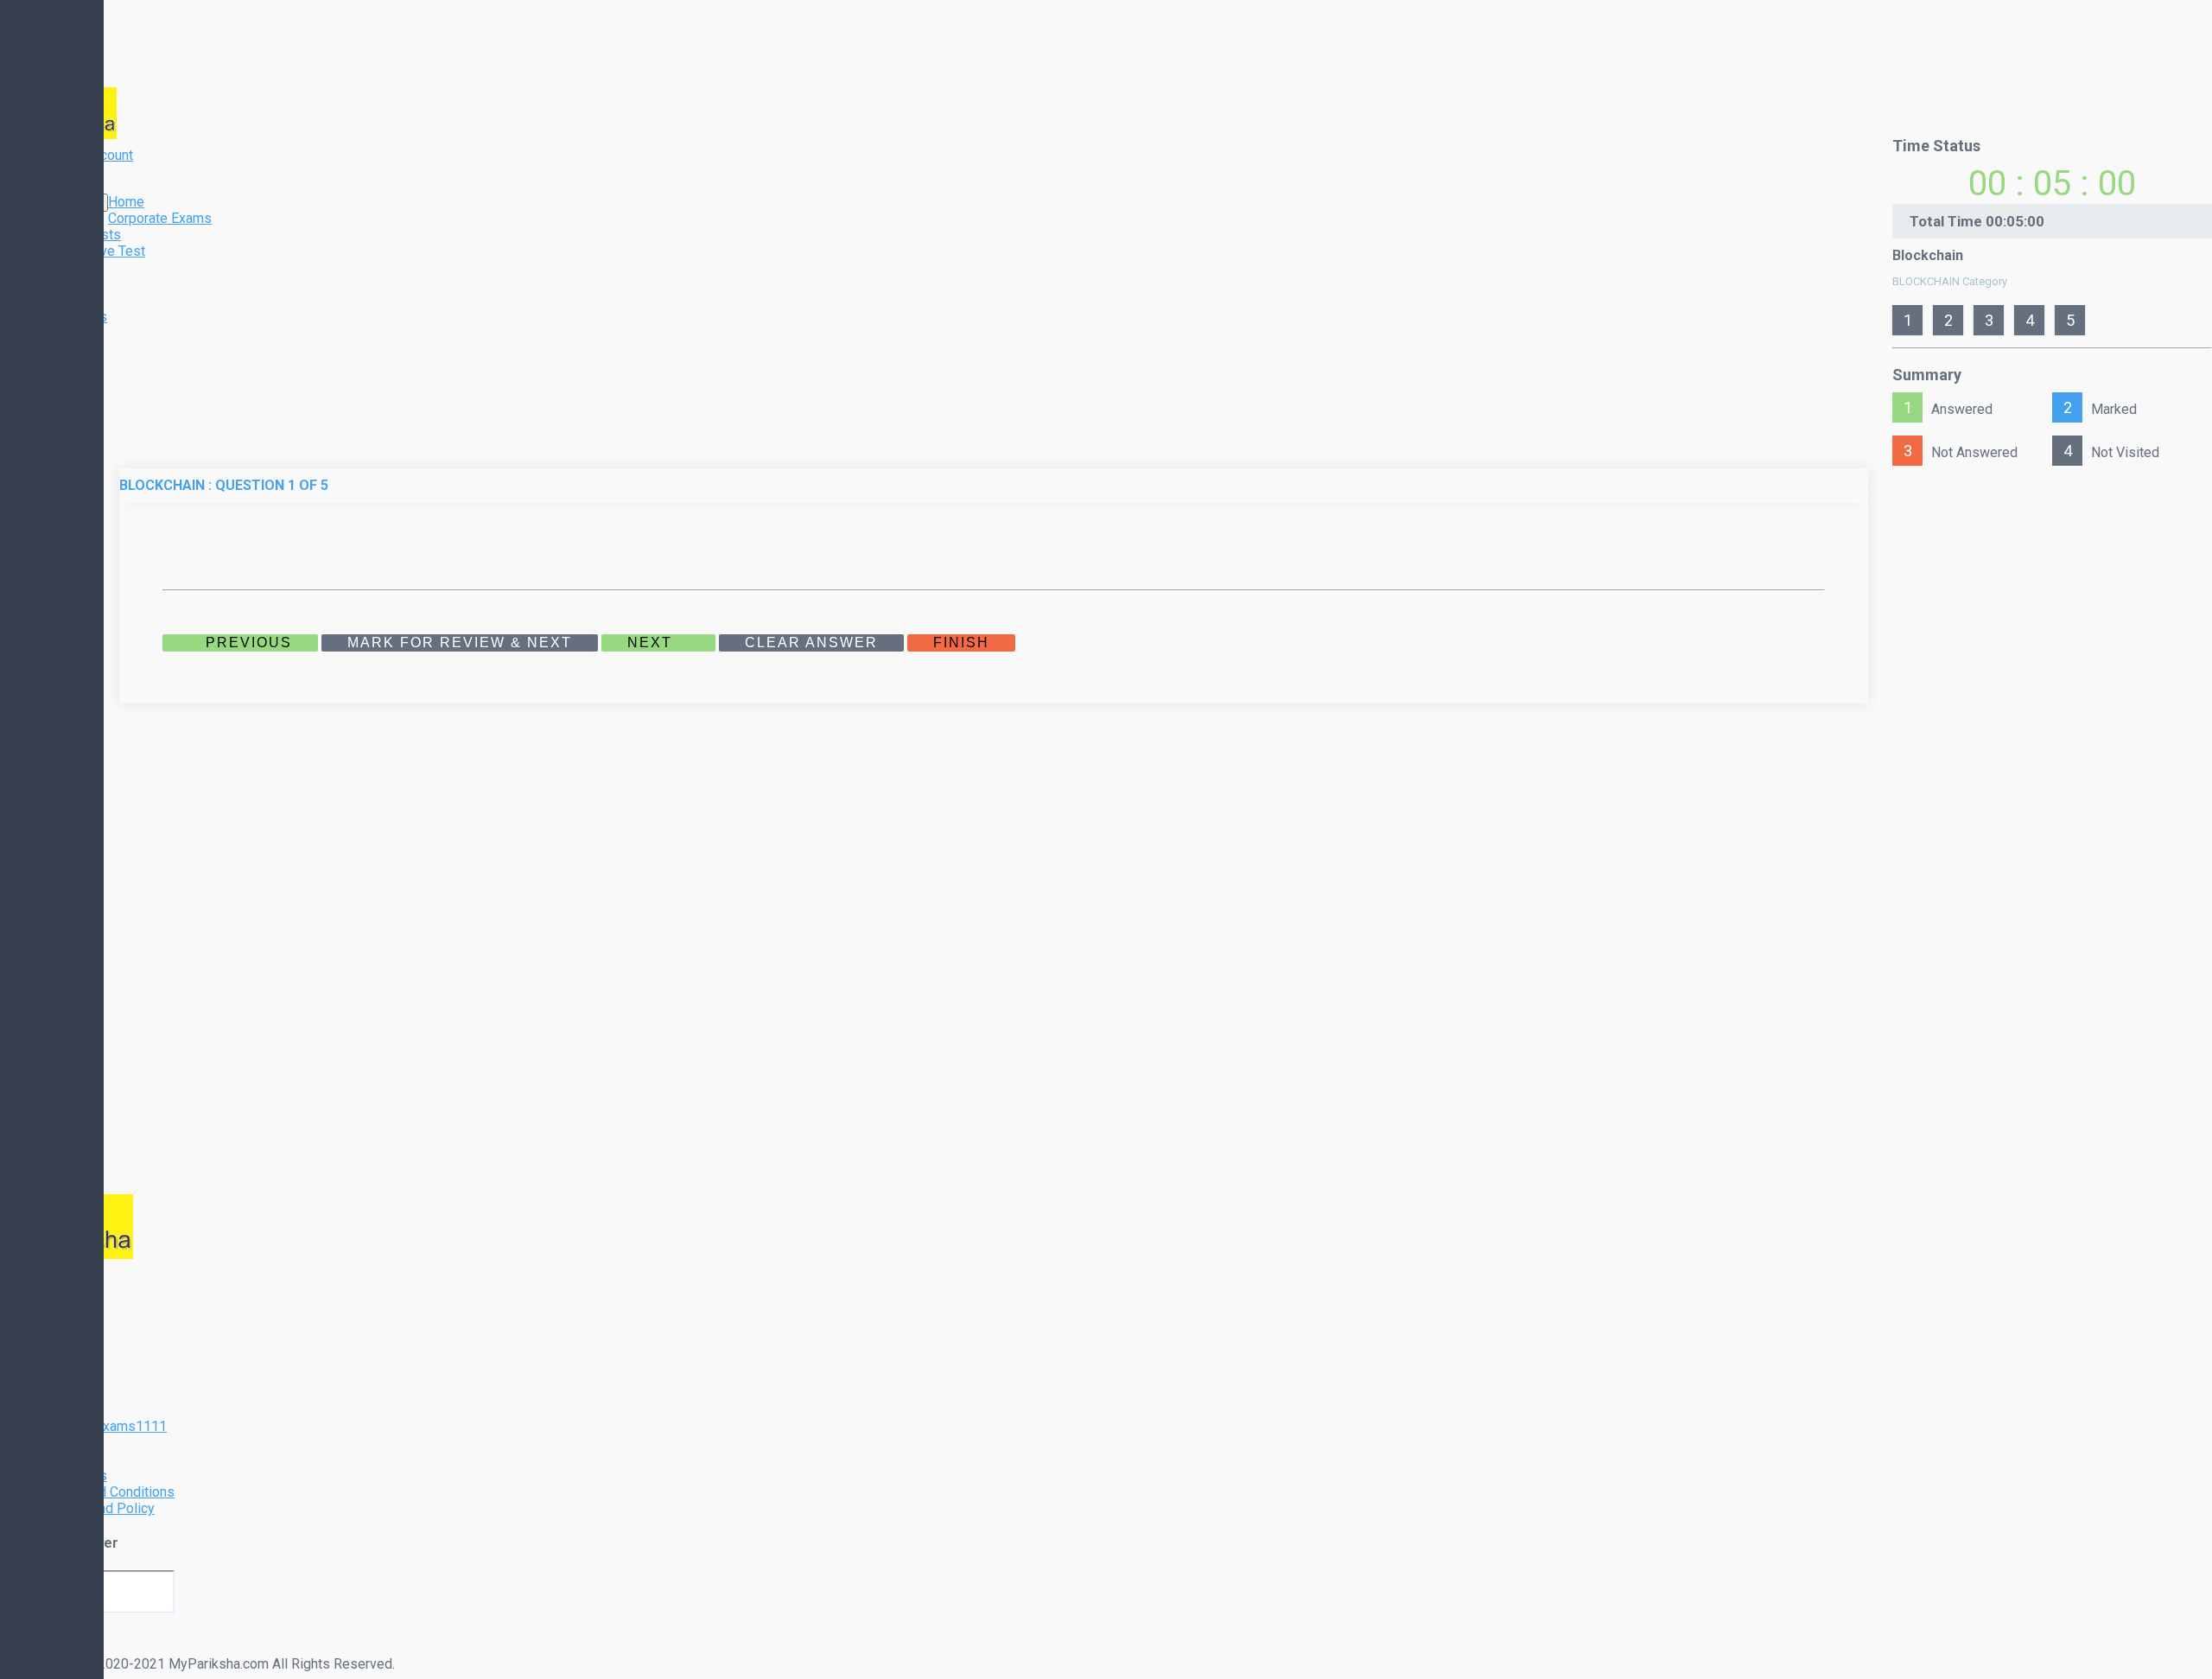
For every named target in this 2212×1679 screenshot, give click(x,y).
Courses (67, 267)
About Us (69, 300)
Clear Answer (811, 642)
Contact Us (74, 317)
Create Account (87, 155)
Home (126, 202)
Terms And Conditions (108, 1492)
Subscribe (37, 1648)
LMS (56, 1443)
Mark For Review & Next (460, 642)
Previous (246, 642)
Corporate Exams (160, 218)
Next (652, 642)
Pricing (63, 284)
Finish (961, 642)
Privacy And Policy (98, 1508)
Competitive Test (93, 251)
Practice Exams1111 (104, 1426)
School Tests (81, 235)
